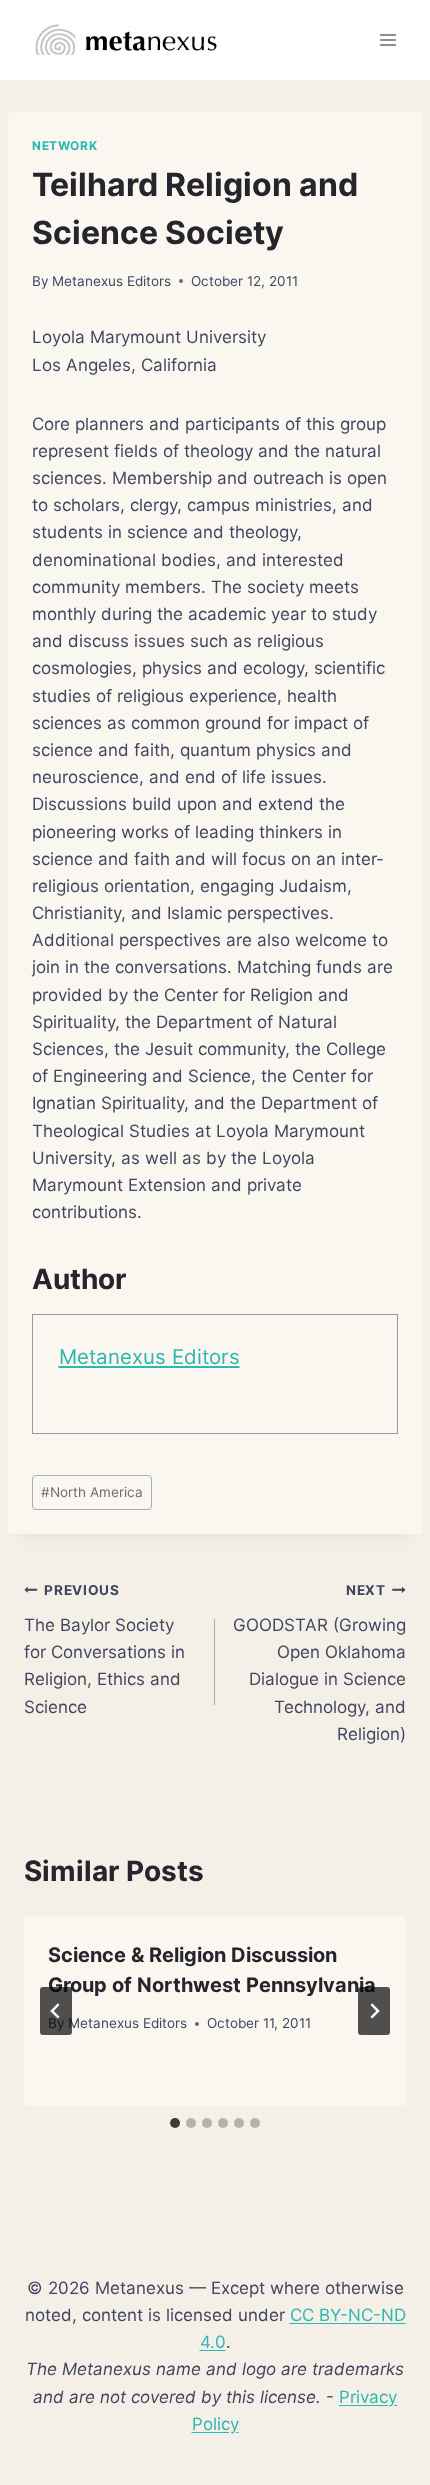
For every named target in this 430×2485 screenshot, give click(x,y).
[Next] (374, 2011)
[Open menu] (387, 39)
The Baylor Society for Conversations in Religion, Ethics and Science (104, 1649)
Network (64, 145)
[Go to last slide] (56, 2011)
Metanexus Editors (111, 281)
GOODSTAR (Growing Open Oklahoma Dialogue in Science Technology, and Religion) (319, 1662)
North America (92, 1492)
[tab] (175, 2123)
